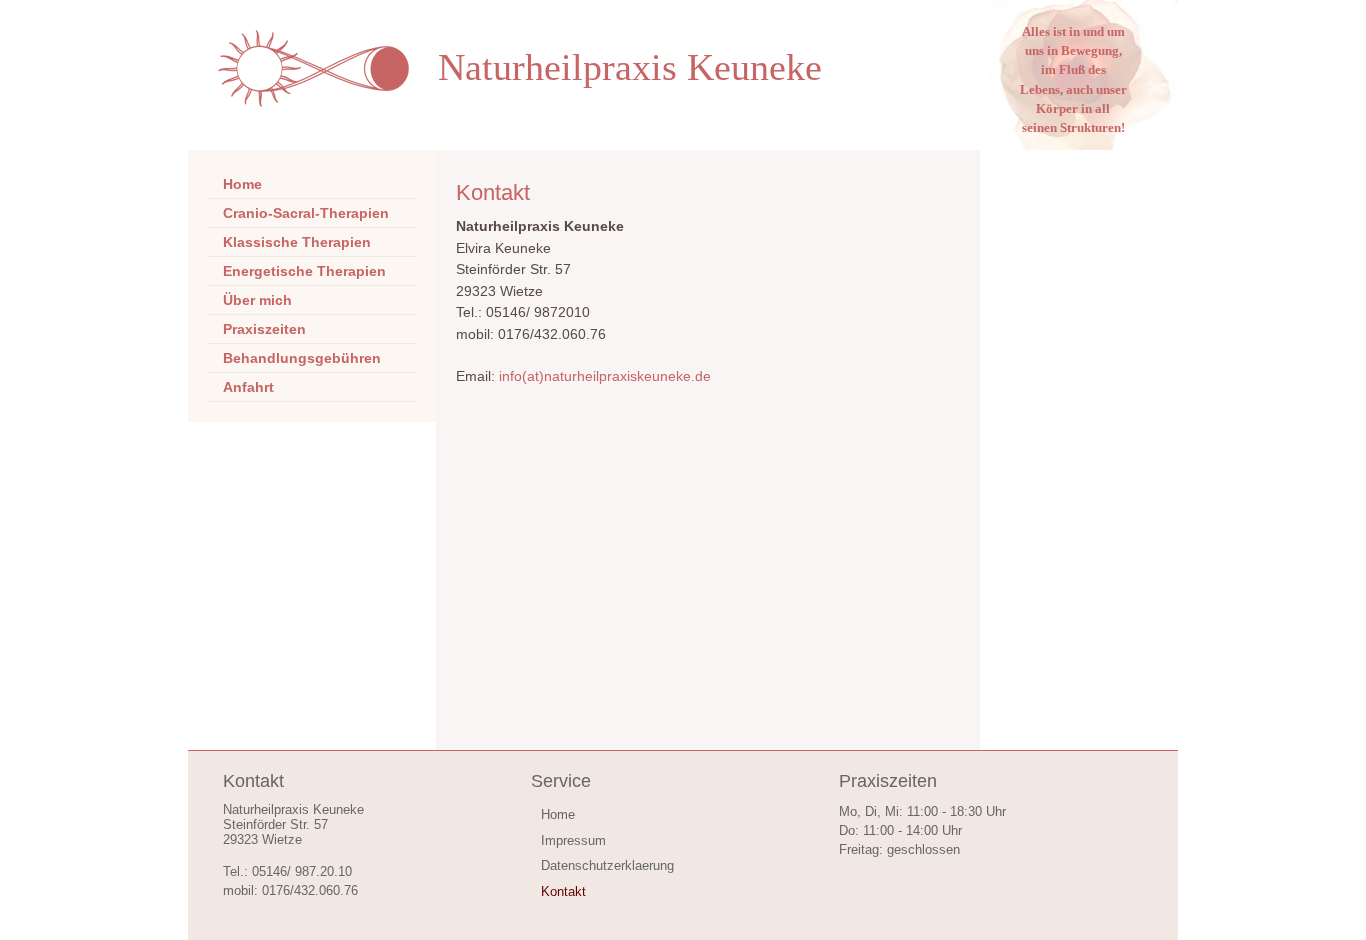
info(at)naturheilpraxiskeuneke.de (605, 376)
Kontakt (563, 891)
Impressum (573, 840)
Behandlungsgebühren (302, 358)
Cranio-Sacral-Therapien (306, 213)
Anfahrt (248, 387)
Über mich (257, 300)
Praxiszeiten (264, 329)
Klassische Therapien (297, 242)
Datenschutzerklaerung (607, 865)
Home (242, 184)
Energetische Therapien (304, 271)
